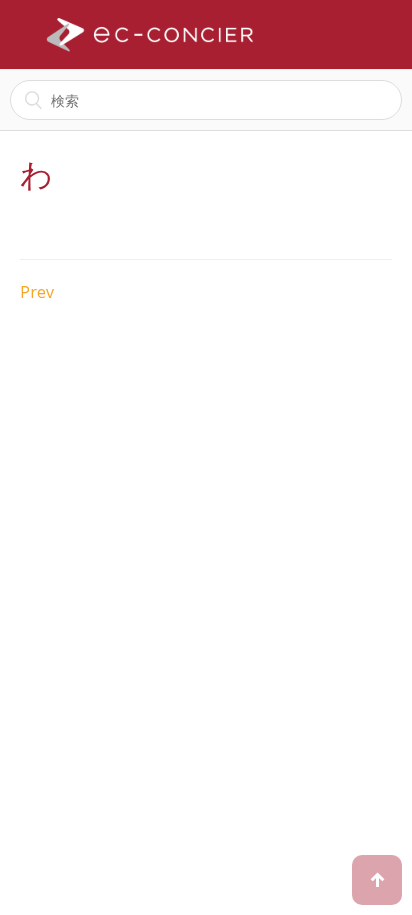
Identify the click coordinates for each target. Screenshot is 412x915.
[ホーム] (150, 35)
